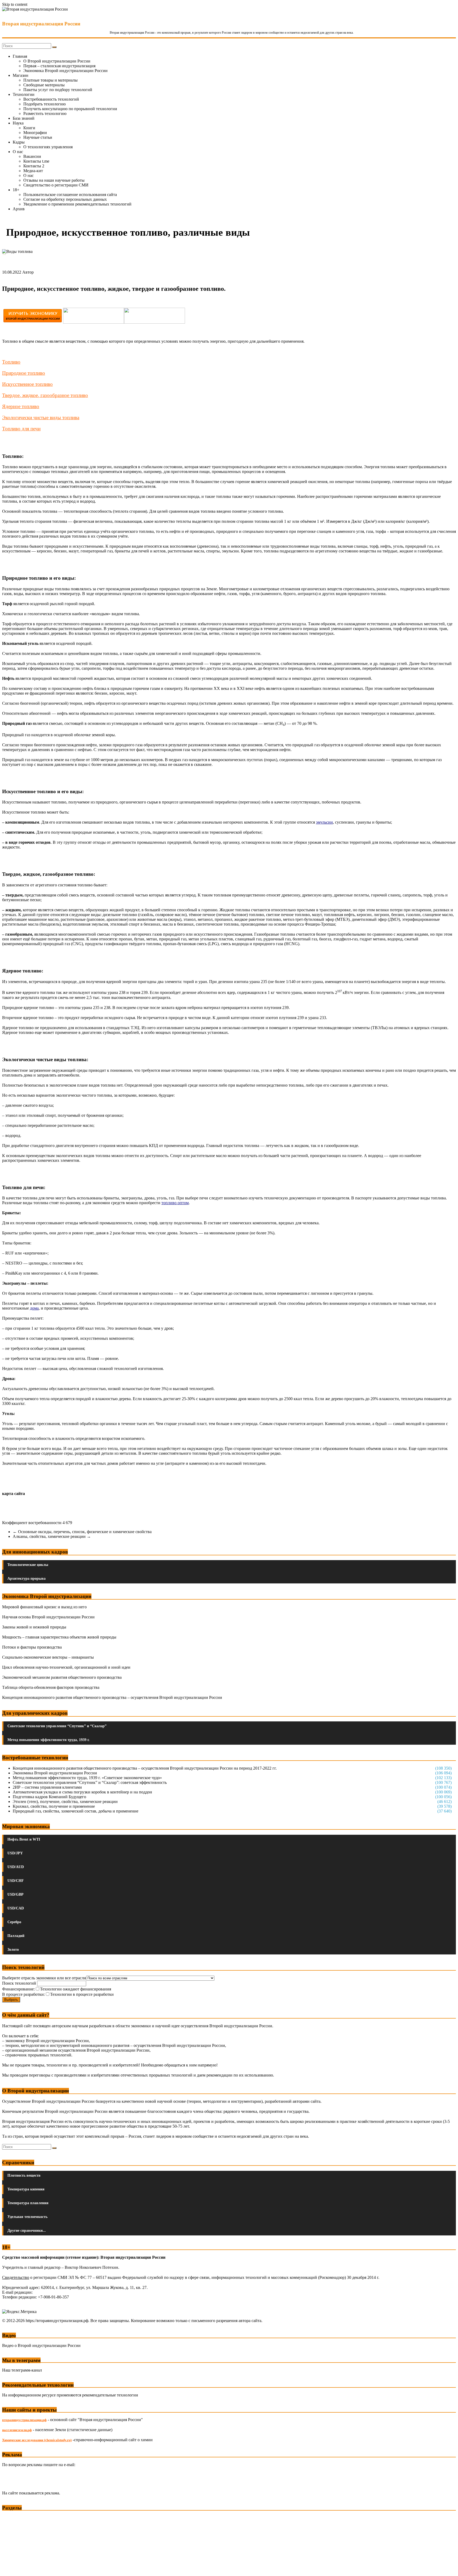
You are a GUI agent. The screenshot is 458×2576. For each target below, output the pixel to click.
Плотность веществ (24, 2175)
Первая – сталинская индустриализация (59, 66)
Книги (29, 128)
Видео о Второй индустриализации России (41, 2345)
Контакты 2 (34, 166)
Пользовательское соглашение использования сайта (70, 195)
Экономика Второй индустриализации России (65, 71)
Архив (19, 209)
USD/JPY (15, 1853)
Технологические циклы (28, 1565)
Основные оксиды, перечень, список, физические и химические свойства (82, 1532)
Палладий (16, 1936)
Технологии (24, 94)
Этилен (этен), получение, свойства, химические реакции (65, 1802)
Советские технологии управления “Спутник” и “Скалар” (57, 1726)
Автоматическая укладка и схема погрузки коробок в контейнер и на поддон (82, 1792)
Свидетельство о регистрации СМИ (56, 185)
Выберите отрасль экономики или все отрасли (44, 1978)
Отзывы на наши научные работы (54, 180)
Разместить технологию (45, 113)
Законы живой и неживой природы (34, 1627)
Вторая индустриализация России (41, 24)
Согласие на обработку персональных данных (65, 199)
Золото (13, 1950)
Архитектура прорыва (27, 1579)
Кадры (19, 142)
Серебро (14, 1922)
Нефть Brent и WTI (24, 1839)
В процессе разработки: (23, 1994)
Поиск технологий (20, 1983)
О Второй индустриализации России (57, 61)
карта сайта (14, 1494)
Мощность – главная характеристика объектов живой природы (59, 1637)
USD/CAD (16, 1908)
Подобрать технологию (45, 104)
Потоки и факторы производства (32, 1647)
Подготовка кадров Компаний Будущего (49, 1797)
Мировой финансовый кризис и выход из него (44, 1607)
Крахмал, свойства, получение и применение (54, 1806)
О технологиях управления (48, 147)
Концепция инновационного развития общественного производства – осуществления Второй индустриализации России (112, 1697)
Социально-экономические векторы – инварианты (48, 1657)
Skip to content (15, 4)
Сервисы (11, 2568)
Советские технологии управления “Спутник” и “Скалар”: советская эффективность (90, 1782)
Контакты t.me (36, 161)
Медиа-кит (33, 171)
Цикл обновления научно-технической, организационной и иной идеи (66, 1667)
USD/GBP (16, 1894)
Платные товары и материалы (50, 80)
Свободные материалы (44, 85)
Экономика (13, 2518)
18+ (16, 190)
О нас (18, 152)
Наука (18, 123)
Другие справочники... (27, 2231)
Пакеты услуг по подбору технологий (58, 90)
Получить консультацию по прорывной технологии (70, 109)
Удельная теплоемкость (27, 2217)
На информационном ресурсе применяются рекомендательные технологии (70, 2395)
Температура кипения (26, 2189)
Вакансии (32, 156)
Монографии (35, 133)
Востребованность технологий (51, 99)
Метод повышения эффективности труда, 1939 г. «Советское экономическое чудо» (87, 1778)
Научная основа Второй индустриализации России (48, 1617)
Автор (28, 272)
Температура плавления (28, 2203)
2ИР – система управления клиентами (47, 1787)
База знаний (24, 118)
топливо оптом (175, 1203)
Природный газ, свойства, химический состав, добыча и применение (76, 1811)
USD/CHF (16, 1881)
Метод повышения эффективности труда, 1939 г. (49, 1740)
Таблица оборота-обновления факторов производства (51, 1687)
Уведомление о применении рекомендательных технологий (77, 204)
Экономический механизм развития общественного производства (62, 1677)
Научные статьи (38, 137)
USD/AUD (16, 1867)
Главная (20, 56)
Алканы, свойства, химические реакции (52, 1536)
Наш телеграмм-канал (22, 2370)
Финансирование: (18, 1989)
